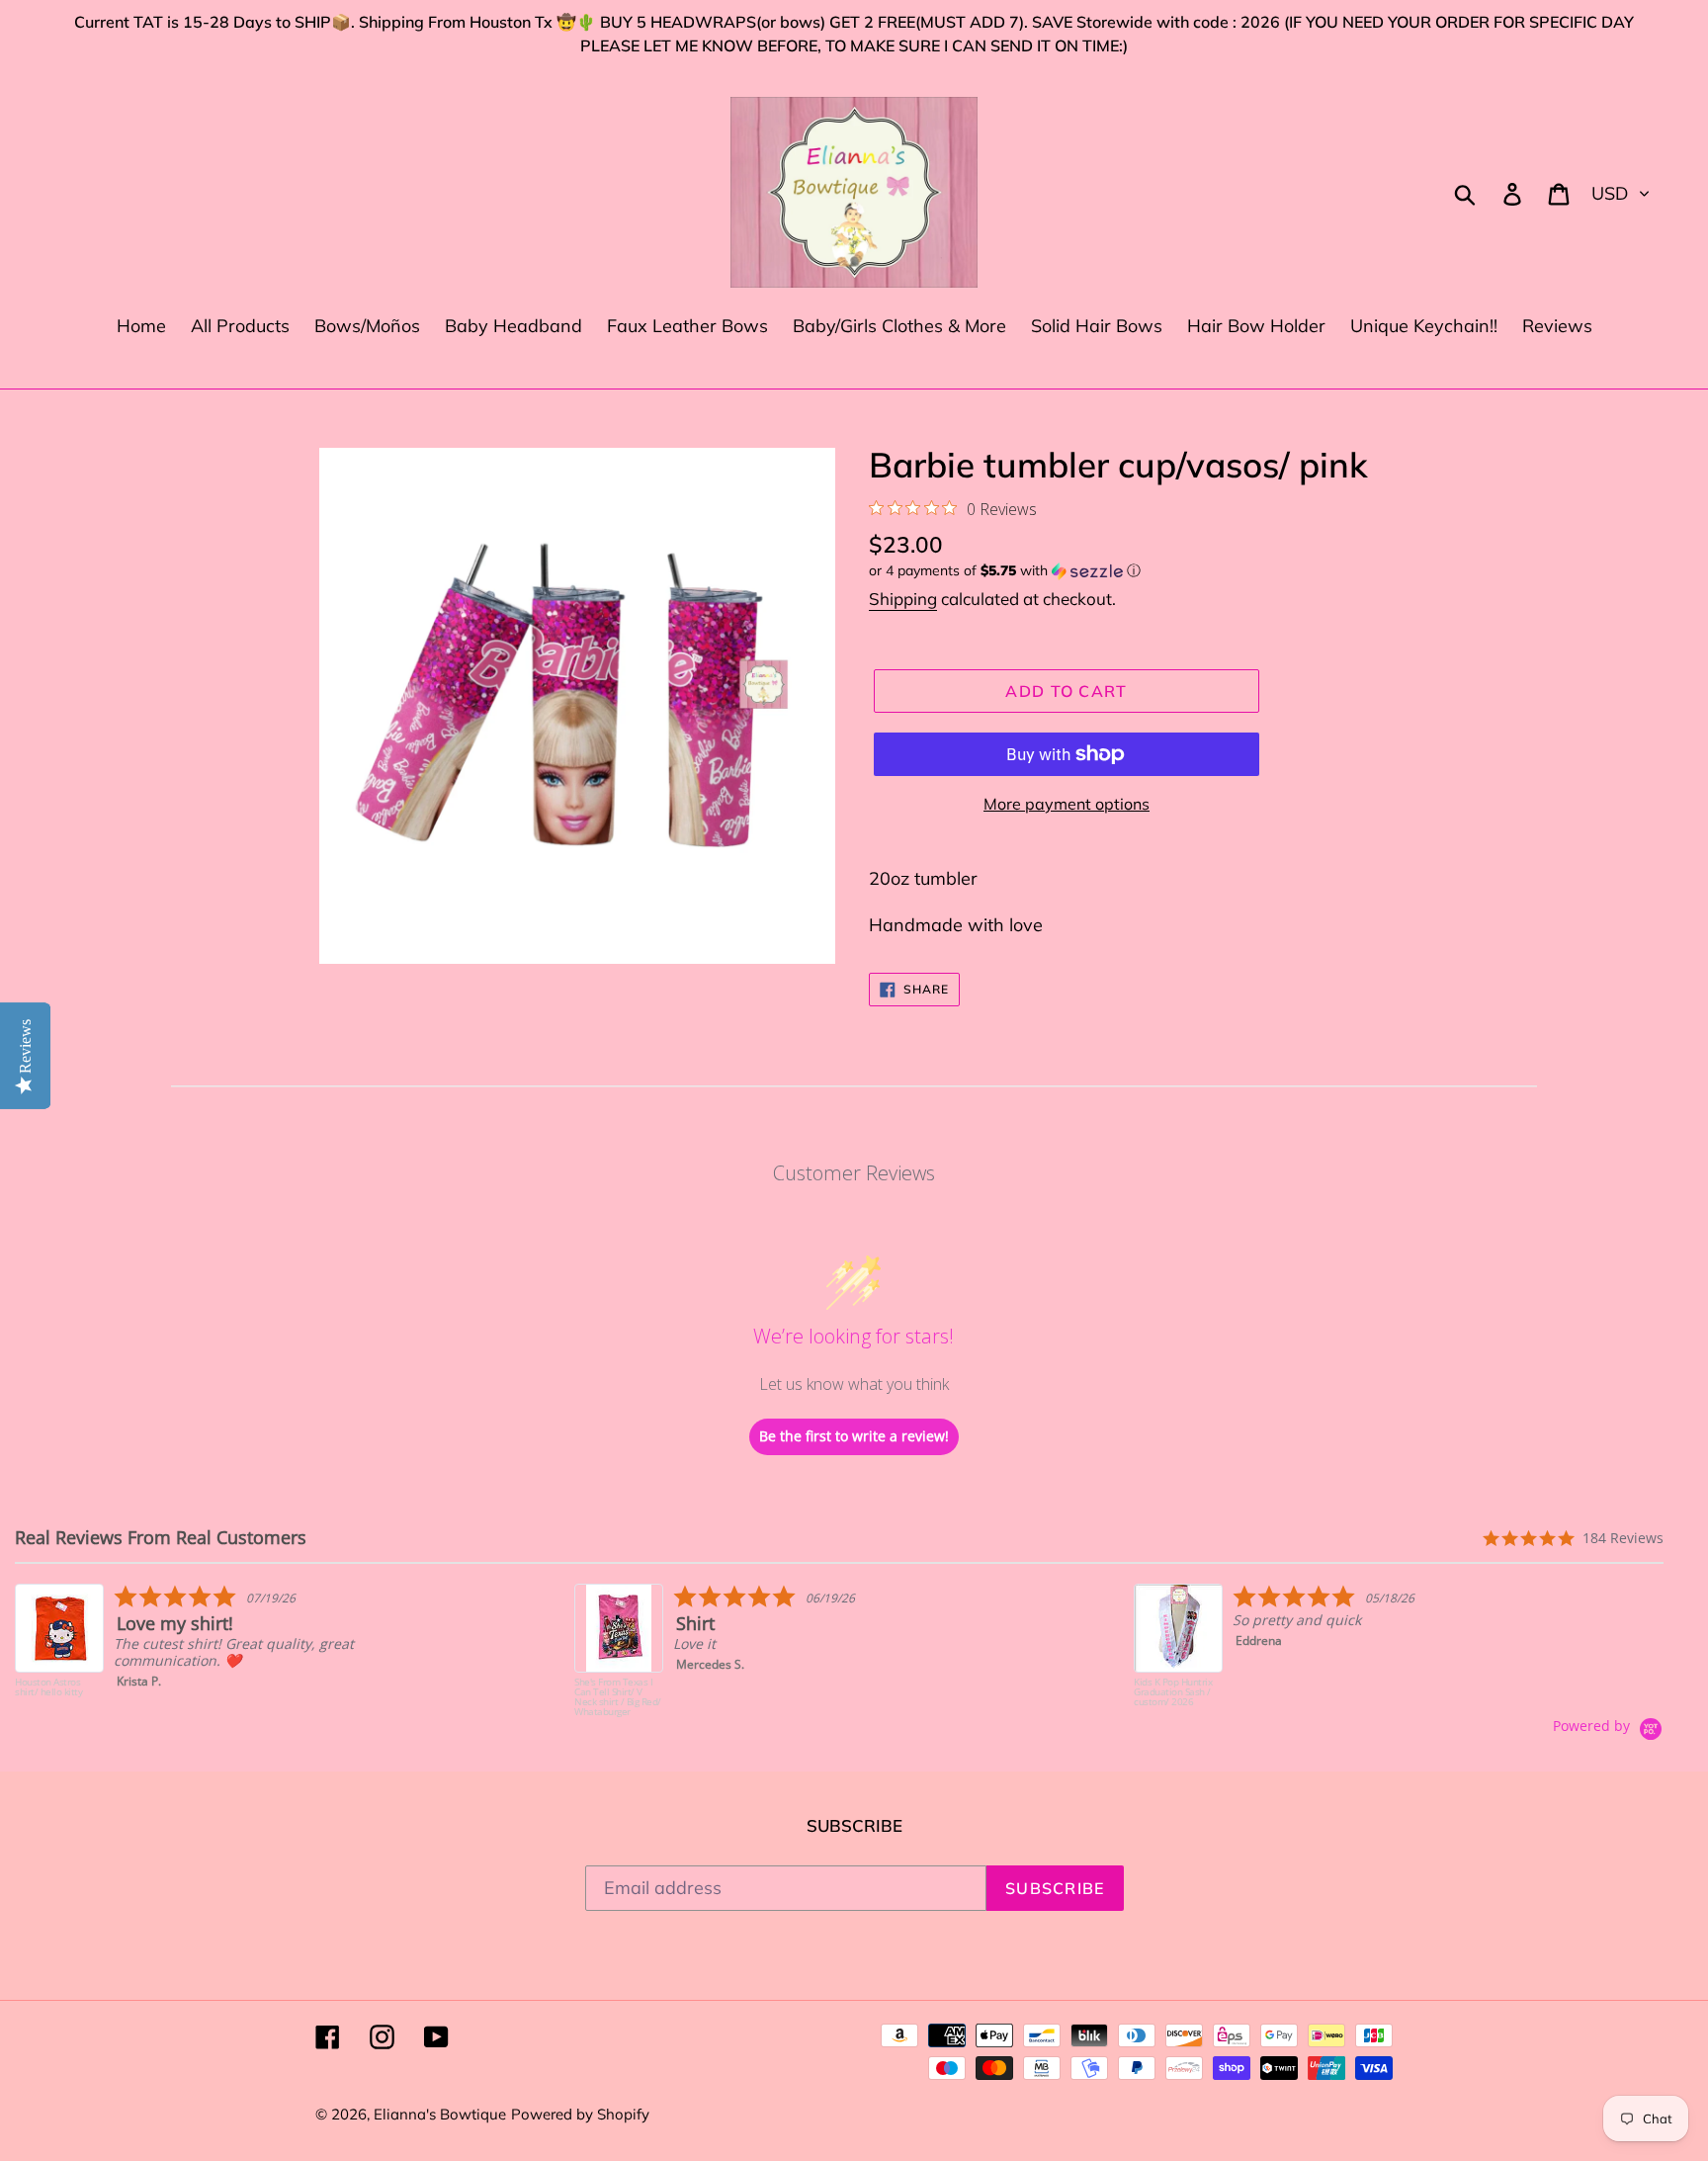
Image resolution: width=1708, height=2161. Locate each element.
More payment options (1067, 804)
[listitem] (214, 1650)
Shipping (903, 599)
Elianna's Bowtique (440, 2114)
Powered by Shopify (580, 2114)
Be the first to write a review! (854, 1436)
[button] (1131, 571)
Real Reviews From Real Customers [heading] (161, 1538)
